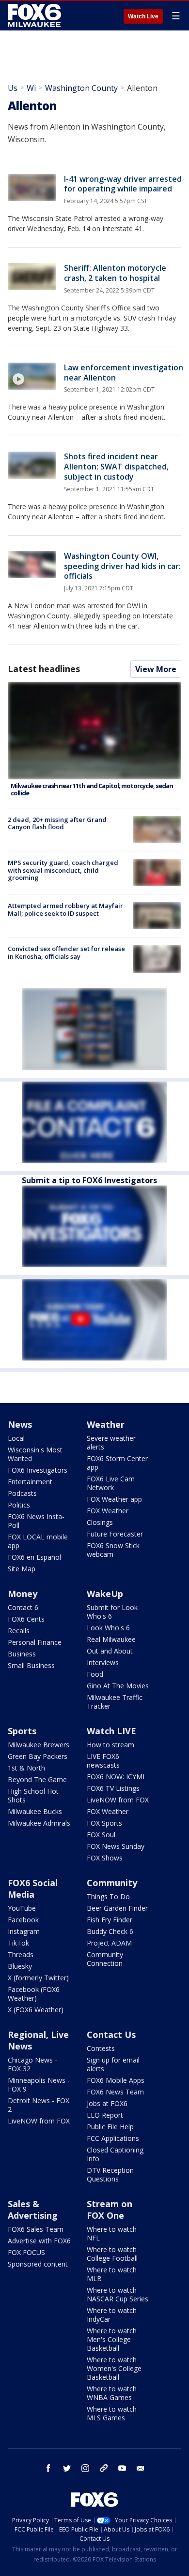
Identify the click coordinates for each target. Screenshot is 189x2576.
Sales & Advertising (33, 2210)
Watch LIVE (111, 1731)
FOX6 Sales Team (36, 2229)
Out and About (110, 1651)
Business (22, 1654)
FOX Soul (101, 1835)
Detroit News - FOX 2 (39, 2105)
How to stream (110, 1745)
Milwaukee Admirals (39, 1823)
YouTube (22, 1908)
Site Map (22, 1569)
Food (95, 1674)
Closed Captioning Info (115, 2154)
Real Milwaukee (111, 1639)
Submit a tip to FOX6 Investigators (89, 1180)
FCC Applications (113, 2138)
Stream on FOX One (110, 2210)
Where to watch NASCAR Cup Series (118, 2294)
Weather (106, 1424)
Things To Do (108, 1896)
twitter (67, 2468)
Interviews (103, 1662)
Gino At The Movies (118, 1686)
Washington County (81, 88)
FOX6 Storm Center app (117, 1463)
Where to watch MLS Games (112, 2413)
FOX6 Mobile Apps (116, 2080)
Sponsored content (38, 2264)
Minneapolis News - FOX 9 (39, 2085)
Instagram (24, 1931)
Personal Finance (35, 1642)
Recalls (19, 1631)
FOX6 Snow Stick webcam (113, 1550)
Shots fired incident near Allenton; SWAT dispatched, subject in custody (116, 467)
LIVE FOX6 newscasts (103, 1761)
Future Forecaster (115, 1534)
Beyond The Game (37, 1779)
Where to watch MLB (112, 2274)
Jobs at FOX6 (107, 2103)
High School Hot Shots (33, 1795)
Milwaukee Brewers (39, 1745)
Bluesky (20, 1966)
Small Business (31, 1665)
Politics (19, 1505)
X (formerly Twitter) (38, 1978)
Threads (21, 1954)
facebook (48, 2468)
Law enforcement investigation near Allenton (124, 373)
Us (13, 88)
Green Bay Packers (38, 1756)
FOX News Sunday (116, 1846)
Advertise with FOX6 (39, 2241)
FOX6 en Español (34, 1557)
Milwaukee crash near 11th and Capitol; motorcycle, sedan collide (92, 790)
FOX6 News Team (115, 2092)
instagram (85, 2468)
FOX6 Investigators (38, 1470)
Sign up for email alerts (113, 2064)
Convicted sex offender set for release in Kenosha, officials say (66, 952)
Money (23, 1594)
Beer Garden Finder (117, 1908)
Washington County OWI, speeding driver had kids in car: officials (122, 566)
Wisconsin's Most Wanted (35, 1454)
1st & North (26, 1768)
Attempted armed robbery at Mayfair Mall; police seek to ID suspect (65, 909)
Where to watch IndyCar (112, 2315)
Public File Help (110, 2127)
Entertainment (30, 1482)
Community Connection (105, 1959)
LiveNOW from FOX (118, 1800)
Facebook (23, 1920)
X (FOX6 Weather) (36, 2010)
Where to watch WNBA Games (112, 2393)
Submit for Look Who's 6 (112, 1612)
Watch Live (143, 16)
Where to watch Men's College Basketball (112, 2339)
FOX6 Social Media (33, 1888)
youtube (122, 2468)
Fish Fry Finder (110, 1920)
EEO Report (105, 2115)
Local (16, 1438)
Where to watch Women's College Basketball (114, 2368)
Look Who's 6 (108, 1628)
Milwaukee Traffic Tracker (115, 1702)
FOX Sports (104, 1823)
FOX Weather (108, 1511)
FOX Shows (105, 1858)
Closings (100, 1522)
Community (112, 1883)
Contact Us (111, 2034)
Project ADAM (109, 1943)
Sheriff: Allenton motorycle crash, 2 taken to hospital (115, 273)
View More (156, 669)
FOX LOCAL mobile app (38, 1541)
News (20, 1424)
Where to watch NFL (112, 2233)
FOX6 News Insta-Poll (36, 1521)
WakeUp (105, 1594)
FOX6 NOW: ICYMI (116, 1777)
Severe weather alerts (111, 1442)
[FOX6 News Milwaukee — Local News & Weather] (36, 15)
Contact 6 (23, 1607)
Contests (101, 2048)
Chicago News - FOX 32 (32, 2064)
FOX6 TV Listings (113, 1788)
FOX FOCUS (26, 2252)
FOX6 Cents (26, 1619)
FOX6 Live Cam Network (111, 1483)
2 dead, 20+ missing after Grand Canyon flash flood (57, 823)
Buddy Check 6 (110, 1931)
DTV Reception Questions (110, 2174)
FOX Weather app (114, 1499)
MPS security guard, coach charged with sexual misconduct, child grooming (63, 870)
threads (104, 2468)
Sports (22, 1731)
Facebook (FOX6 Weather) (34, 1994)
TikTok (18, 1943)
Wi (31, 88)
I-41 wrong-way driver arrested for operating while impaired (123, 184)
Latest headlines (44, 669)
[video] (32, 376)
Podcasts (22, 1493)
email (141, 2468)
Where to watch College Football (112, 2254)
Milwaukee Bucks (35, 1811)
